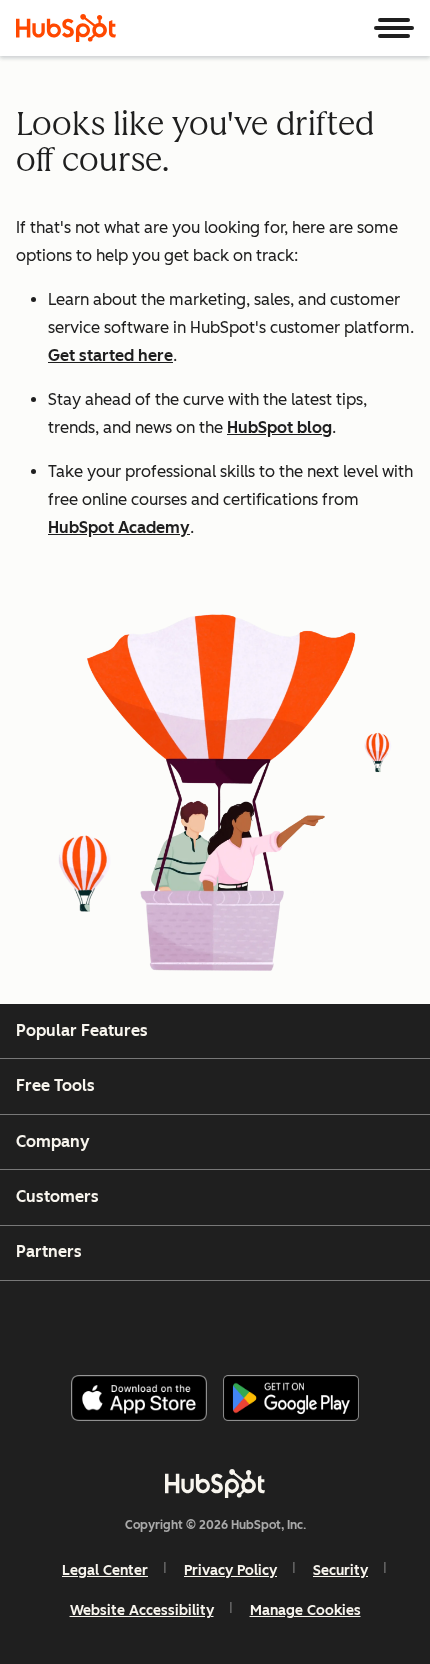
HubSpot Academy (119, 527)
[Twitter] (231, 1320)
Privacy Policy (230, 1570)
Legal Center (105, 1570)
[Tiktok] (382, 1320)
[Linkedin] (281, 1320)
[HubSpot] (66, 28)
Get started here (110, 355)
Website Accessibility (142, 1610)
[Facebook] (80, 1320)
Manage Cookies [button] (305, 1610)
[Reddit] (332, 1320)
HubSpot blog (279, 427)
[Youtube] (180, 1320)
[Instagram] (130, 1320)
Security (340, 1570)
